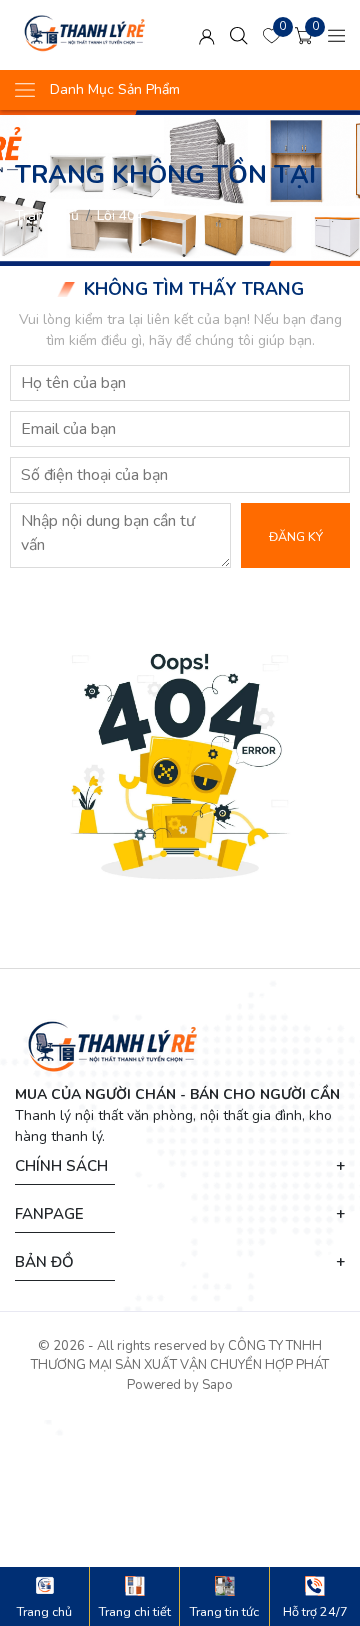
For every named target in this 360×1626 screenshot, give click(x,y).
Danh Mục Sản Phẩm (115, 89)
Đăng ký (296, 536)
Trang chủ (47, 215)
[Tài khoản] (207, 35)
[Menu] (337, 35)
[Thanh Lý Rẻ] (89, 35)
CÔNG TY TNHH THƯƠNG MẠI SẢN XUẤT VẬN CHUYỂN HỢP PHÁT (180, 1356)
